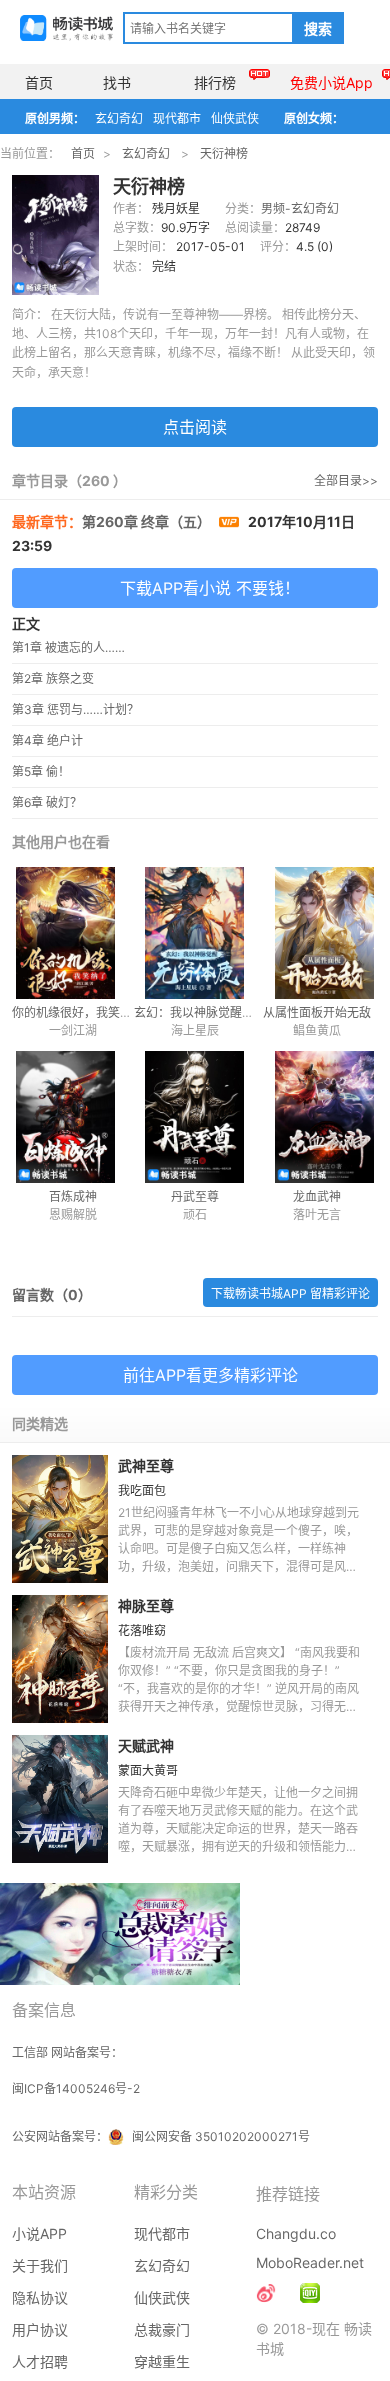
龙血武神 (317, 1196)
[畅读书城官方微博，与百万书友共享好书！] (266, 2293)
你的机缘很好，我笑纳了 (78, 1012)
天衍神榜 (224, 153)
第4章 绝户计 (47, 740)
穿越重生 (162, 2361)
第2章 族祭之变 (53, 678)
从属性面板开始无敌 (317, 1012)
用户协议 (40, 2329)
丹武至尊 (195, 1196)
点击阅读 (195, 427)
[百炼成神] (73, 1117)
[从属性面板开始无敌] (317, 933)
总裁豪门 (162, 2329)
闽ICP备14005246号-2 (76, 2088)
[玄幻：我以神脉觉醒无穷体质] (195, 933)
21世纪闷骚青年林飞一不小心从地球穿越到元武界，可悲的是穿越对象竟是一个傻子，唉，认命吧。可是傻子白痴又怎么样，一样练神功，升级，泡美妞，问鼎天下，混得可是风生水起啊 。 (238, 1548)
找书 (117, 82)
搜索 (318, 29)
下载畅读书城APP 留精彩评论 (290, 1293)
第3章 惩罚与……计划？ (75, 709)
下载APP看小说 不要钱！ (210, 588)
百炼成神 (73, 1196)
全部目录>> (346, 480)
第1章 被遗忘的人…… (68, 647)
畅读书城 (66, 28)
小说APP (39, 2233)
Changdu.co (296, 2233)
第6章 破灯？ (47, 802)
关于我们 (40, 2265)
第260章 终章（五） (148, 521)
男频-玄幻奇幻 (300, 208)
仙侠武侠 (235, 118)
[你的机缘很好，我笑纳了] (73, 933)
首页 (39, 82)
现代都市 (177, 118)
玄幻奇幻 (119, 118)
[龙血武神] (317, 1117)
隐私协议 (40, 2297)
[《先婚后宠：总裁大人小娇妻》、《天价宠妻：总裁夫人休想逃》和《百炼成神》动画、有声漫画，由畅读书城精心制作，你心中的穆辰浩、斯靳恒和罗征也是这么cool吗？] (310, 2293)
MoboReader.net (310, 2262)
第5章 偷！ (41, 771)
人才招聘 (40, 2361)
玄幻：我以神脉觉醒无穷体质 (212, 1012)
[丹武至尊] (195, 1117)
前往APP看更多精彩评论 (210, 1375)
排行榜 (215, 82)
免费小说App (331, 82)
